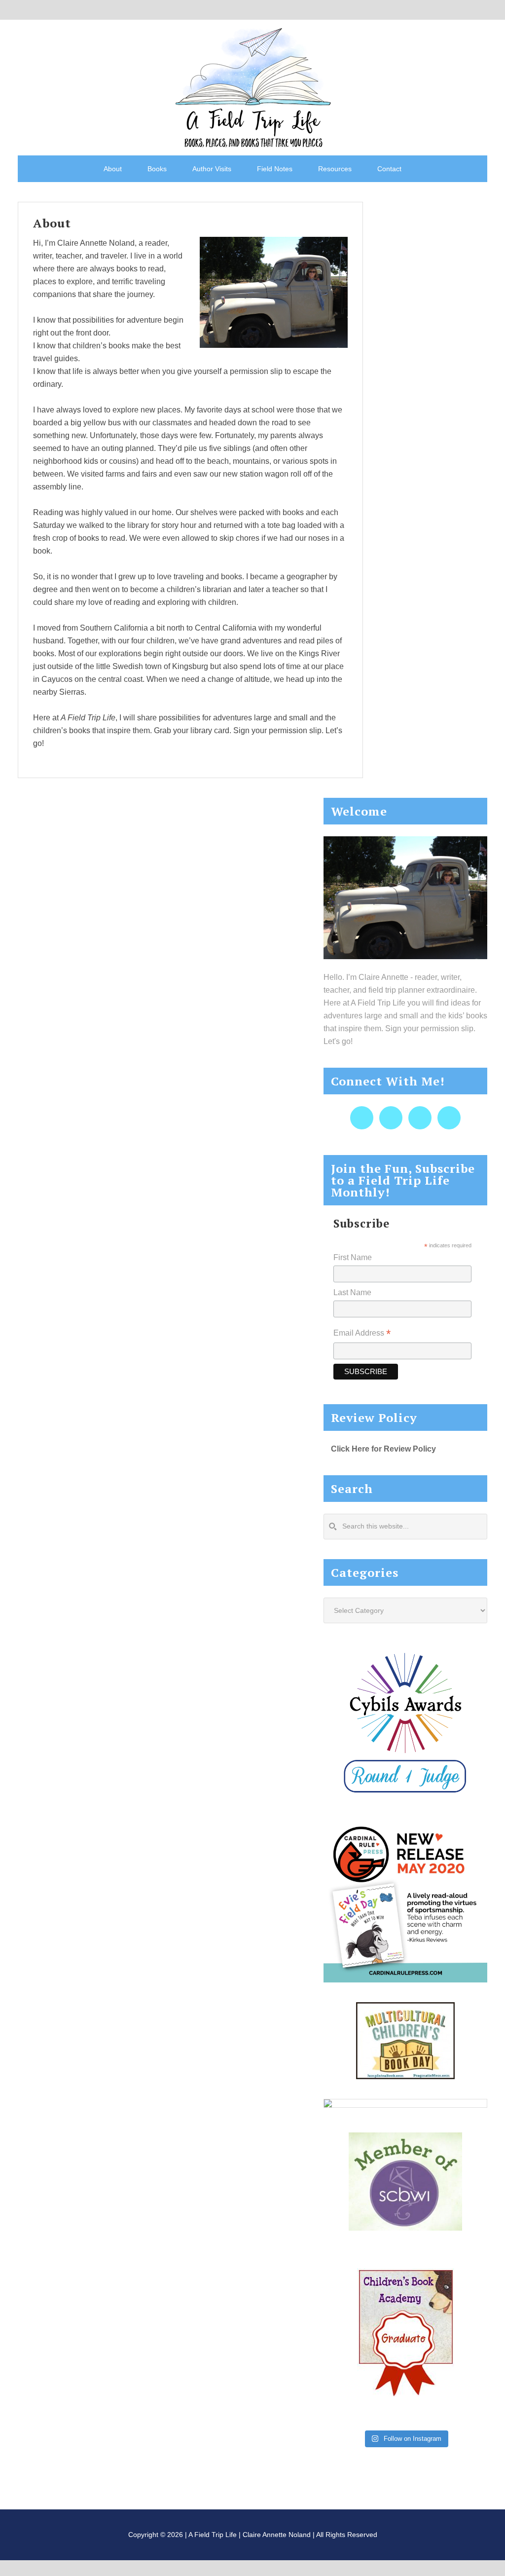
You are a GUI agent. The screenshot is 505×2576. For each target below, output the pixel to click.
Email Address (362, 1334)
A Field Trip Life (252, 86)
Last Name (352, 1292)
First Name (353, 1257)
